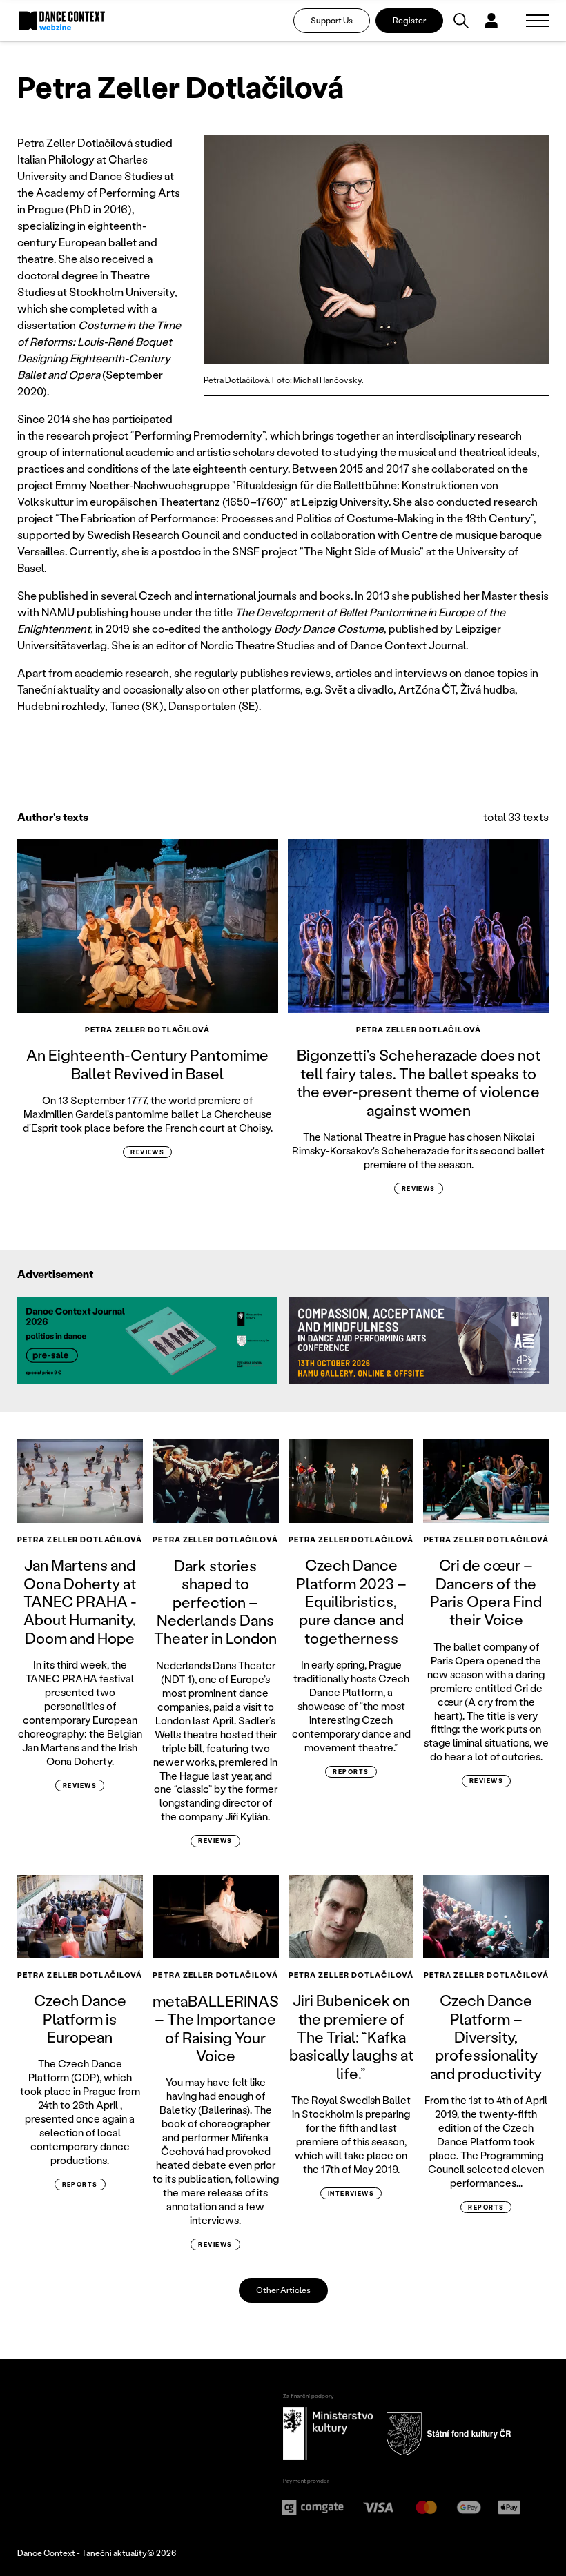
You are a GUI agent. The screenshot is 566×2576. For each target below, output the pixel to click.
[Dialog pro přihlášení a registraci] (491, 21)
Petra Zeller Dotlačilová (147, 1030)
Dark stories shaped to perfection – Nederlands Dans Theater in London (215, 1602)
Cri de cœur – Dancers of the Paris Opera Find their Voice (486, 1592)
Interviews (351, 2193)
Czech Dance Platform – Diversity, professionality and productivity (486, 2037)
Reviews (147, 1152)
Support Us (332, 20)
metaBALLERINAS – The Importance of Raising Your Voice (216, 2028)
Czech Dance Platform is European (80, 2018)
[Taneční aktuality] (62, 21)
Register (409, 20)
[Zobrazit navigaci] (537, 21)
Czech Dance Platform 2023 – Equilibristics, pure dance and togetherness (351, 1601)
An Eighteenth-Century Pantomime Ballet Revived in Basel (147, 1064)
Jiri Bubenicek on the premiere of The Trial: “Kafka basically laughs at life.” (351, 2037)
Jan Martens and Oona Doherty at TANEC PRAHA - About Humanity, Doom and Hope (80, 1601)
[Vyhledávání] (461, 21)
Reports (351, 1772)
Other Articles (283, 2290)
